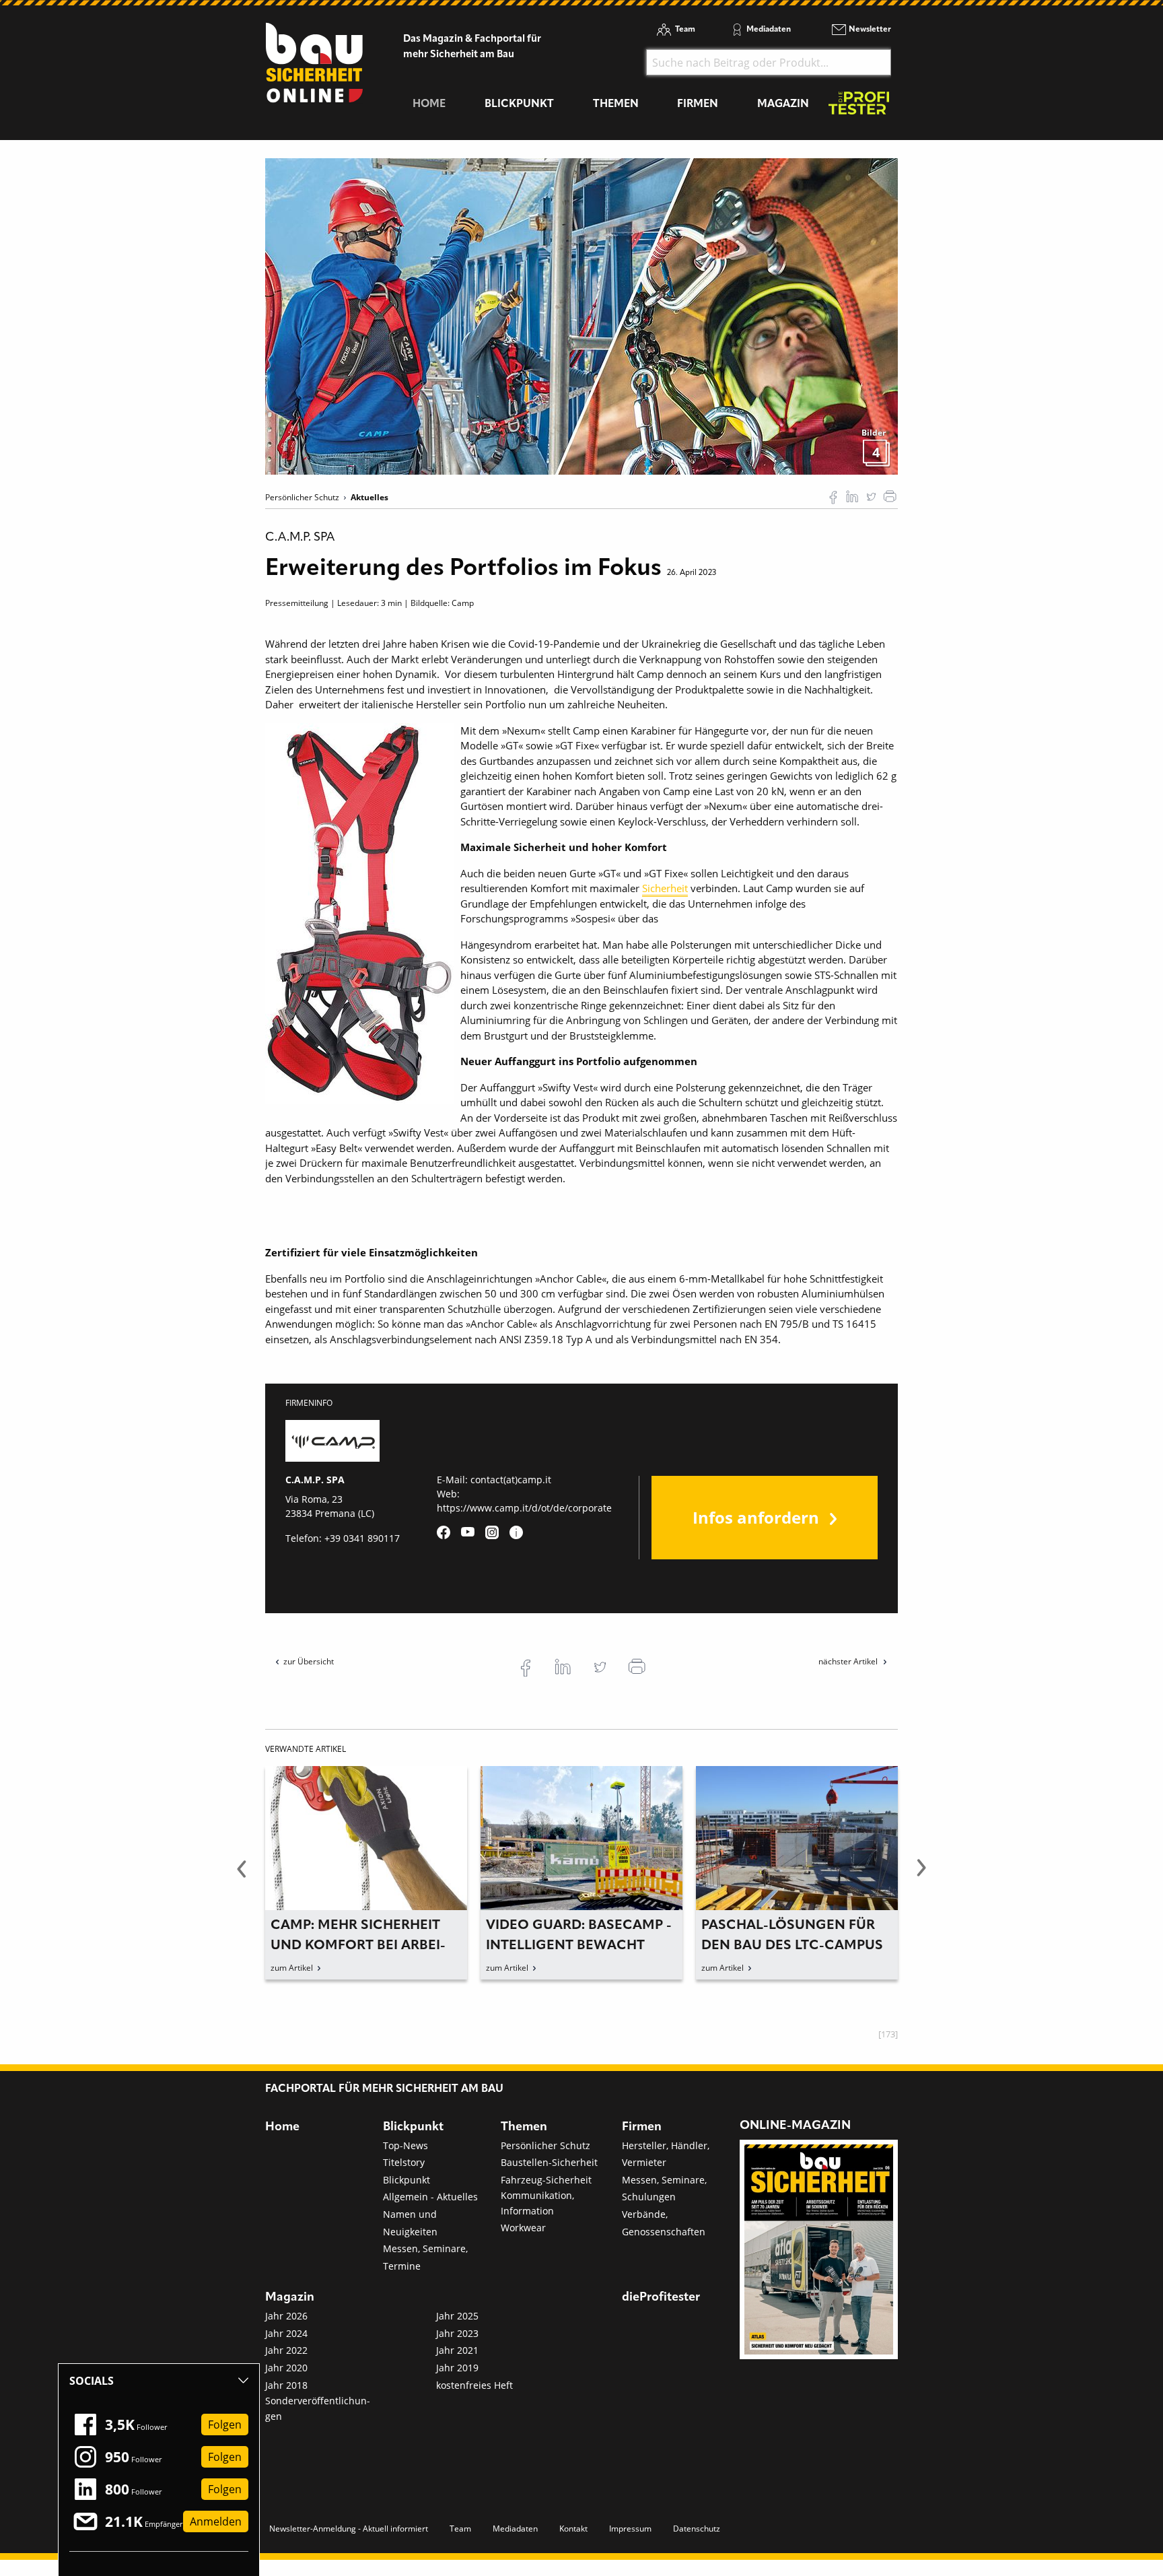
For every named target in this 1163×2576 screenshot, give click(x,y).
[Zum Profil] (516, 1532)
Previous (242, 1876)
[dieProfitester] (859, 107)
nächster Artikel (849, 1661)
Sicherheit (665, 888)
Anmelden (216, 2521)
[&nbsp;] (581, 315)
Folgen (225, 2425)
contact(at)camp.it (511, 1480)
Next (921, 1876)
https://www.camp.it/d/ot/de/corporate (524, 1508)
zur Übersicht (309, 1661)
